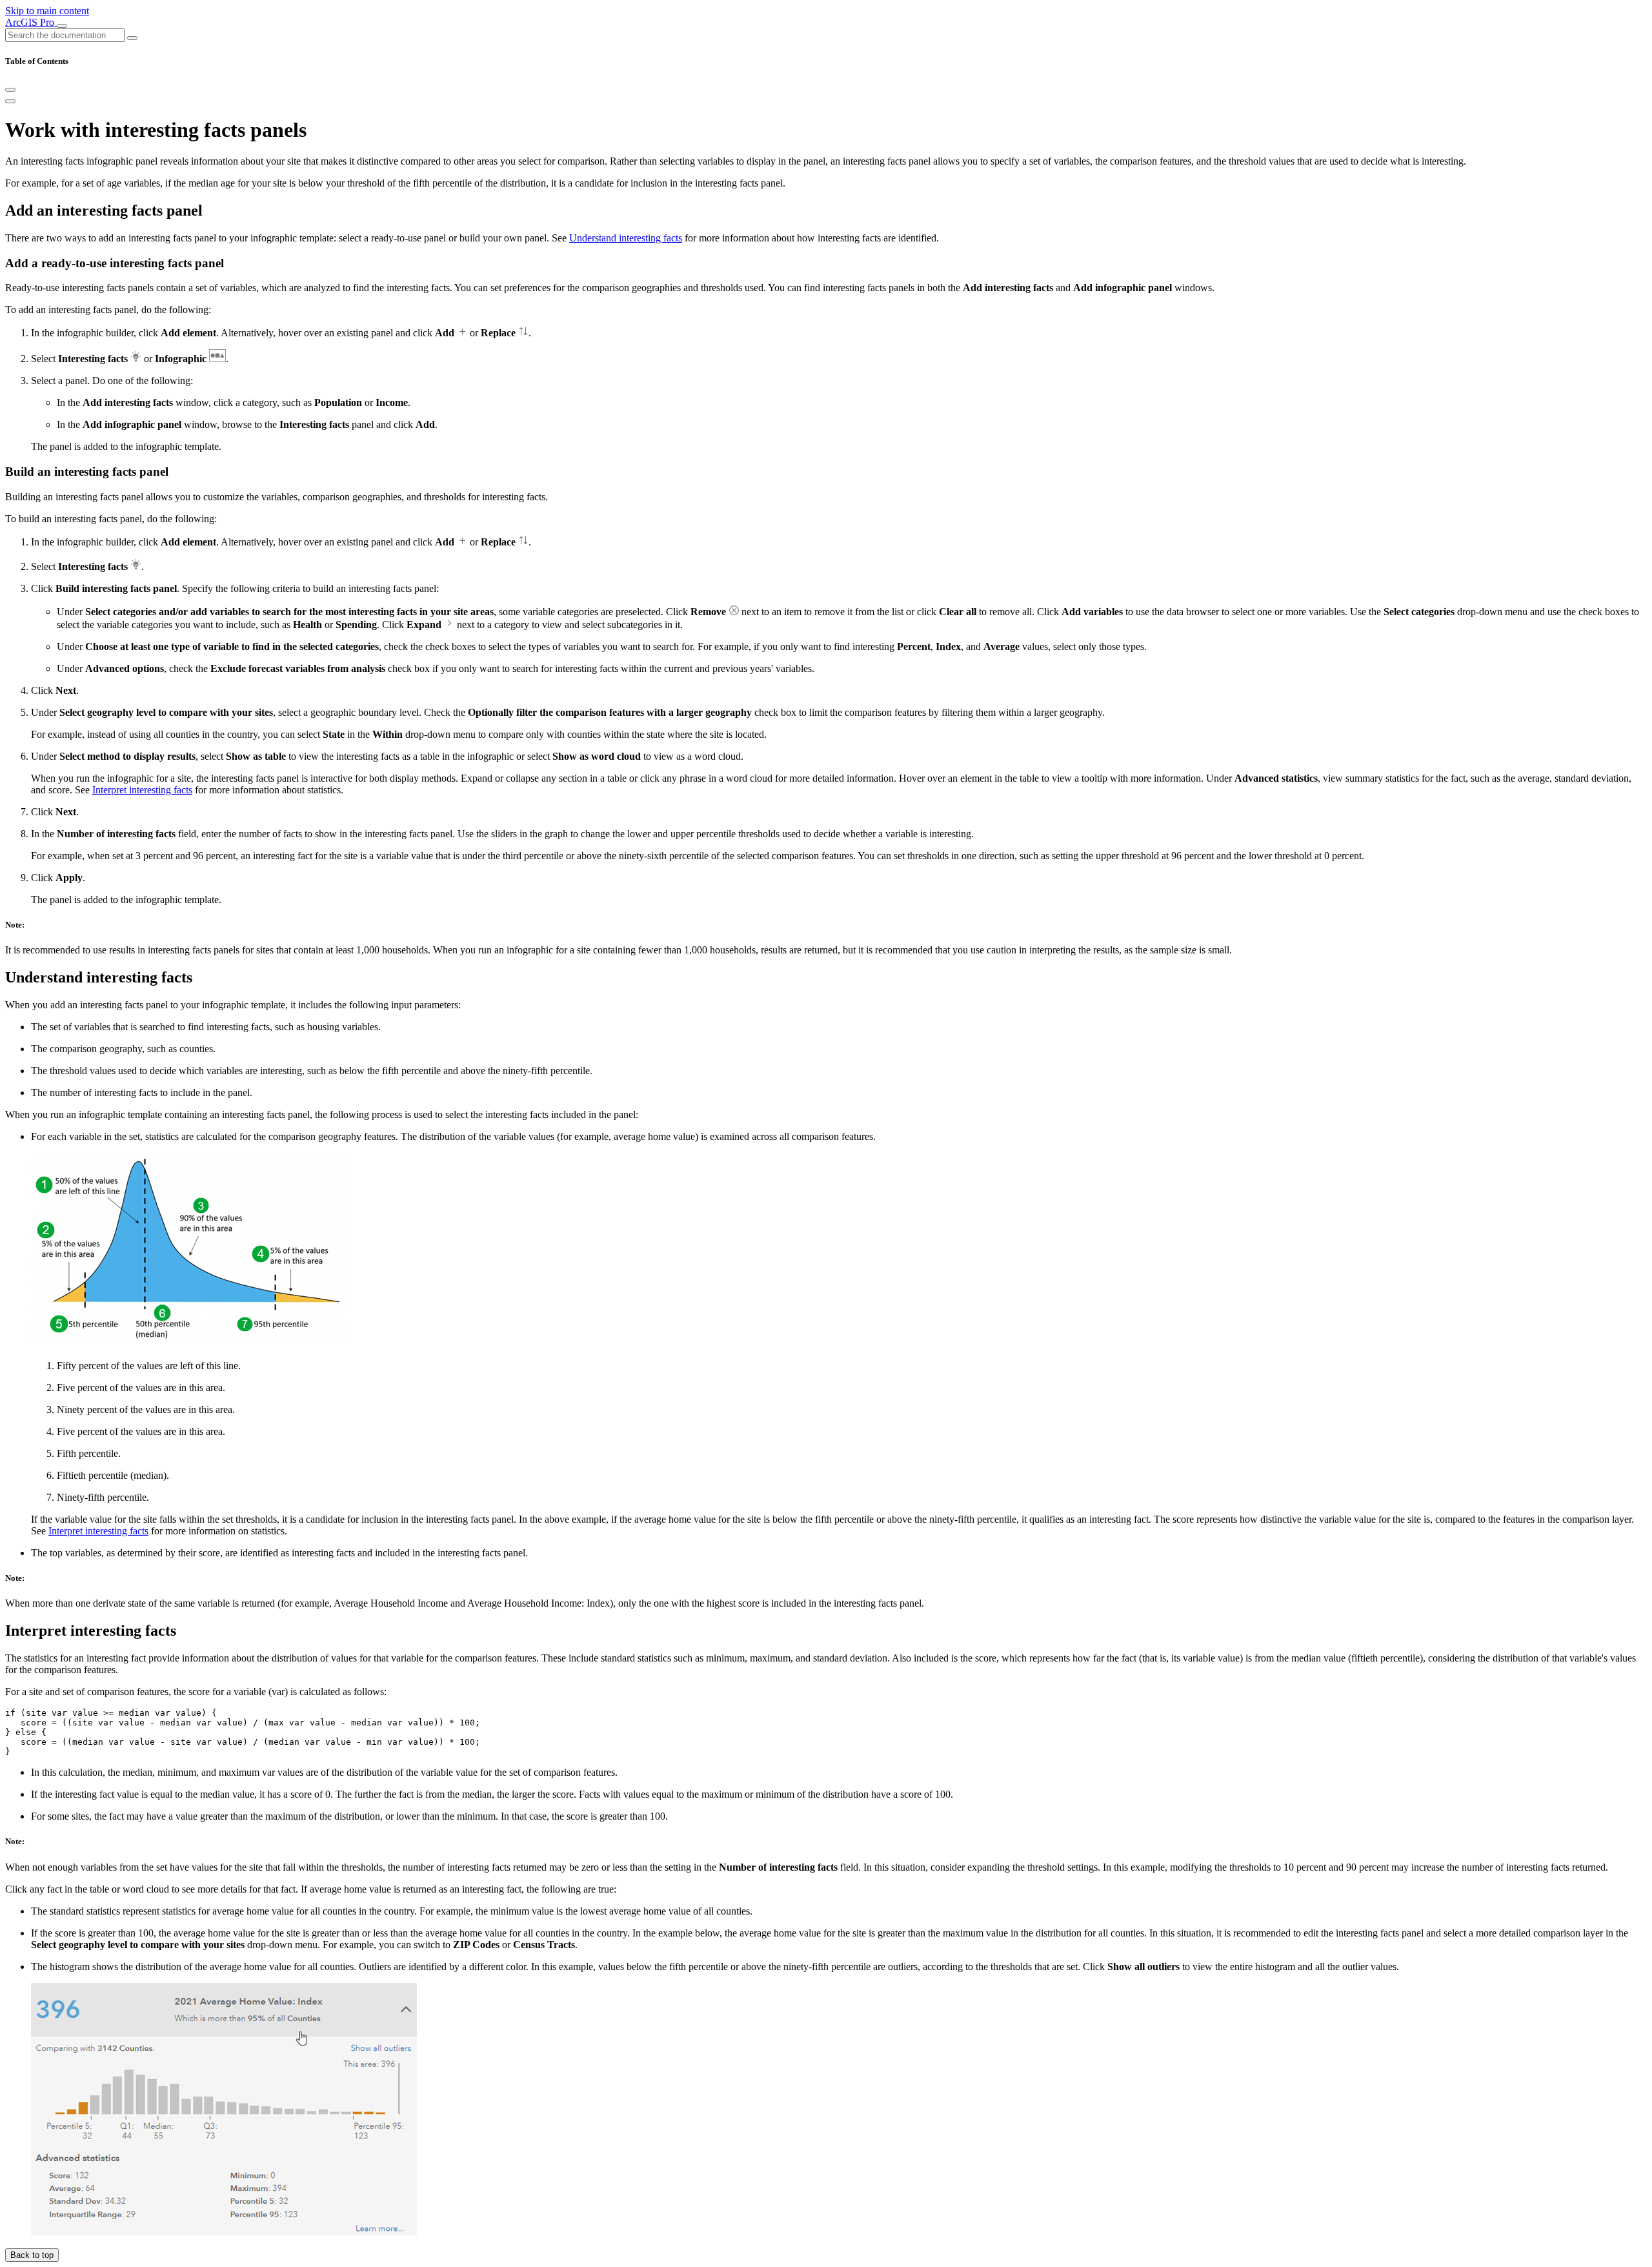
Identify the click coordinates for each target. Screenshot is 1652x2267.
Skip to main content (47, 11)
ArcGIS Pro (31, 22)
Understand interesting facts (626, 238)
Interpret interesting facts (142, 790)
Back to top (32, 2255)
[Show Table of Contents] (10, 101)
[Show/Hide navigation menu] (62, 26)
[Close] (10, 90)
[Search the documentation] (132, 38)
